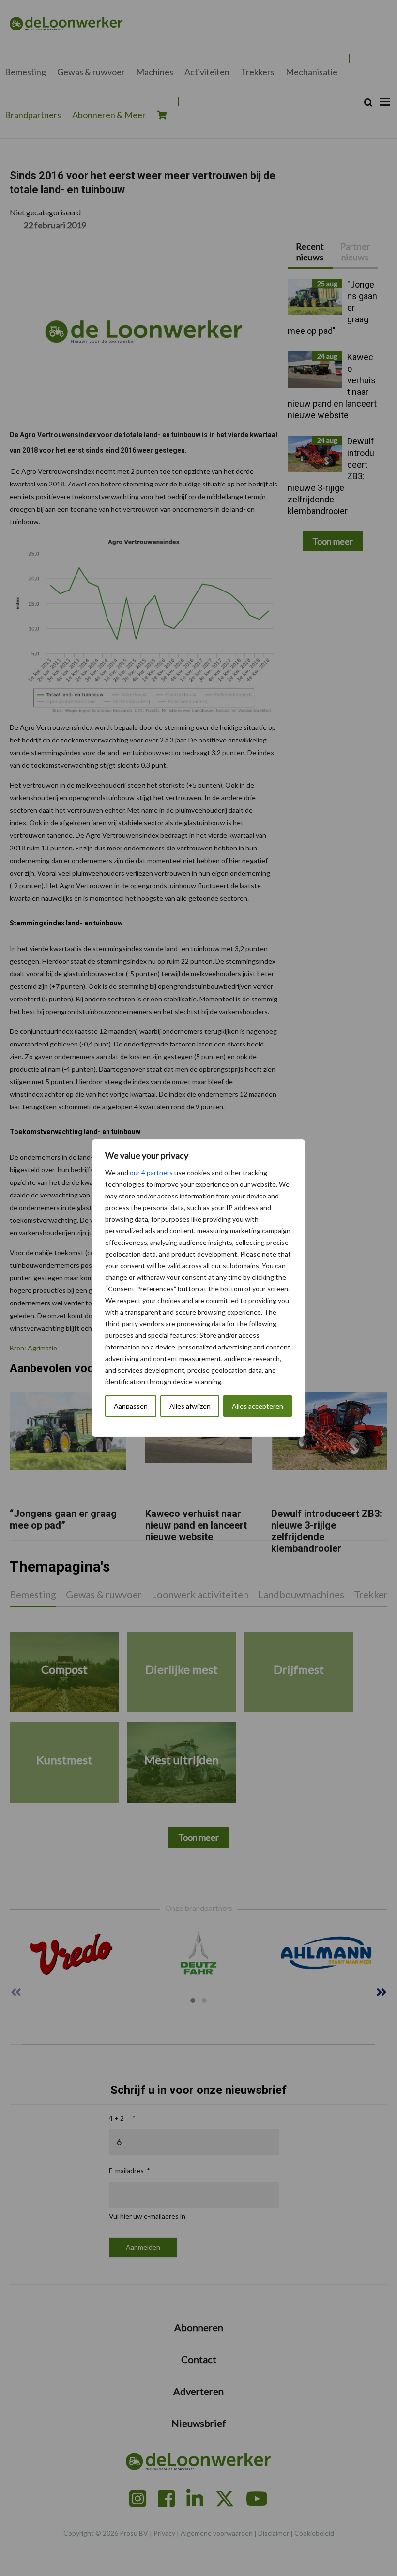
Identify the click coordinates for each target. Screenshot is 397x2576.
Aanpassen (131, 1406)
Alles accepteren (258, 1406)
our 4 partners (151, 1173)
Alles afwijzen (190, 1406)
